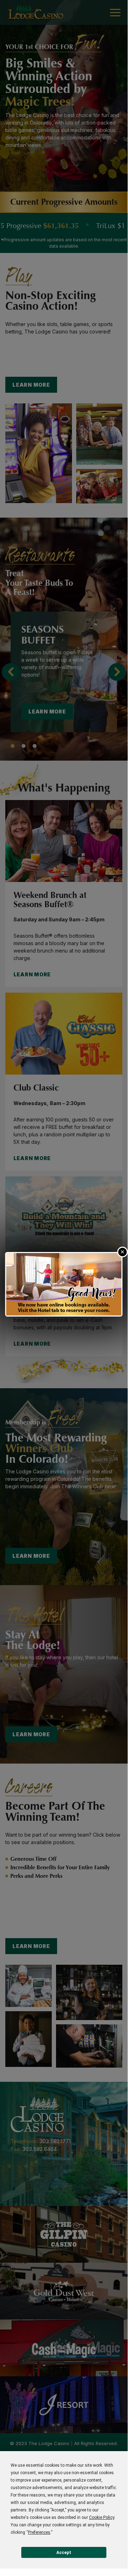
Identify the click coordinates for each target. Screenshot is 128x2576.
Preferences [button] (39, 2532)
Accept (64, 2553)
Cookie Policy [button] (102, 2517)
